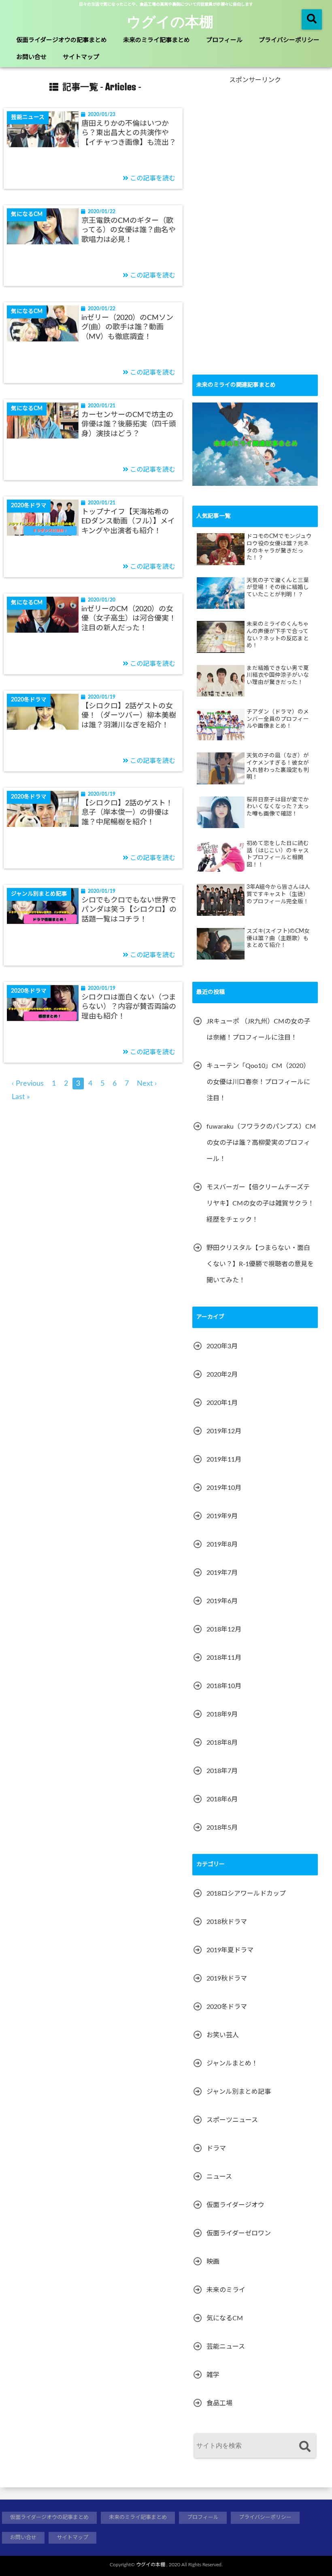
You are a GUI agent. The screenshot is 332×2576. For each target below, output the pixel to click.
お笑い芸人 (223, 2035)
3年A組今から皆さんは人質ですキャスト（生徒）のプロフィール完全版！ (278, 894)
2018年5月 (222, 1828)
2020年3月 (222, 1346)
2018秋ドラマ (227, 1922)
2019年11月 (224, 1460)
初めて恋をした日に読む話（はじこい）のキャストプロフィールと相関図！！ (278, 854)
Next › (147, 1084)
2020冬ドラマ (227, 2007)
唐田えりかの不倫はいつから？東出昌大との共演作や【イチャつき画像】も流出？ (129, 133)
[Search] (305, 2447)
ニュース (219, 2177)
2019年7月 (222, 1573)
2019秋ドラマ (227, 1979)
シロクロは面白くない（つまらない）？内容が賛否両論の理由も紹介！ (129, 1007)
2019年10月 (224, 1488)
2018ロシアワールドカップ (246, 1894)
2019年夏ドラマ (230, 1950)
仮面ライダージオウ (235, 2205)
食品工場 (219, 2403)
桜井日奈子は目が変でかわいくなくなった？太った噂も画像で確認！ (278, 807)
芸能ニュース (226, 2347)
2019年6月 (222, 1601)
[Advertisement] (253, 234)
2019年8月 (222, 1544)
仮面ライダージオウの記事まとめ (62, 40)
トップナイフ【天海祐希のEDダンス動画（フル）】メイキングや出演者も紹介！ (128, 522)
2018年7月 (222, 1771)
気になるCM (225, 2318)
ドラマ (216, 2148)
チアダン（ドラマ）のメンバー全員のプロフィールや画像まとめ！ (278, 719)
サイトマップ (81, 57)
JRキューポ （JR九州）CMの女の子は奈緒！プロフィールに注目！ (258, 1030)
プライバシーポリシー (289, 40)
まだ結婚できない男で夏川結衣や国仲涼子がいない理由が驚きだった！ (278, 675)
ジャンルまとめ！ (232, 2063)
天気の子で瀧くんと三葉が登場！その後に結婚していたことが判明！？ (278, 588)
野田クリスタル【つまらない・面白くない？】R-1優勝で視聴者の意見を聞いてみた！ (260, 1264)
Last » (21, 1097)
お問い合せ (31, 57)
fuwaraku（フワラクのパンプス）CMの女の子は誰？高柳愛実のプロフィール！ (261, 1143)
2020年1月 (222, 1403)
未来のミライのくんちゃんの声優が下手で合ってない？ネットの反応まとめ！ (278, 635)
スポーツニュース (232, 2120)
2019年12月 (224, 1431)
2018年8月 (222, 1743)
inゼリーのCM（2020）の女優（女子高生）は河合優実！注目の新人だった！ (129, 619)
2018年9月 (222, 1714)
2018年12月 (224, 1629)
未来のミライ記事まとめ (156, 40)
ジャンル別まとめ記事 (239, 2092)
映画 (213, 2262)
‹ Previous (28, 1084)
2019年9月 (222, 1516)
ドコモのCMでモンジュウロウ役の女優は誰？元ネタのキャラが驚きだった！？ (279, 547)
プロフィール (224, 40)
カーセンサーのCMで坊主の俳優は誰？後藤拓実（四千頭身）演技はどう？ (129, 425)
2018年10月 (224, 1686)
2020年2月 (222, 1375)
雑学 (213, 2375)
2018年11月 (224, 1658)
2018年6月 (222, 1799)
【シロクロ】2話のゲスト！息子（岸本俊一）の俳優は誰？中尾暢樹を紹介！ (127, 813)
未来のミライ (226, 2290)
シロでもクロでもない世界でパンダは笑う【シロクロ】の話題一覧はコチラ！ (129, 910)
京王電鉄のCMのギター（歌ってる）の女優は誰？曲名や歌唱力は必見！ (129, 230)
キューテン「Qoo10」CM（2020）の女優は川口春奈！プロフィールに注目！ (258, 1082)
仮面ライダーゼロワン (239, 2233)
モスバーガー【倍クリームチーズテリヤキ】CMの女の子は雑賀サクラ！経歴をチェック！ (260, 1203)
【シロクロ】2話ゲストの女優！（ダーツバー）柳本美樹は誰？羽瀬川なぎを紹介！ (129, 716)
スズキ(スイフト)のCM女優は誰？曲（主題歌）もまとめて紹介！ (278, 938)
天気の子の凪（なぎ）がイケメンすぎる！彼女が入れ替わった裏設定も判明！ (278, 766)
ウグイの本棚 (170, 21)
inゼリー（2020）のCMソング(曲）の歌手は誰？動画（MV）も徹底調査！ (127, 327)
